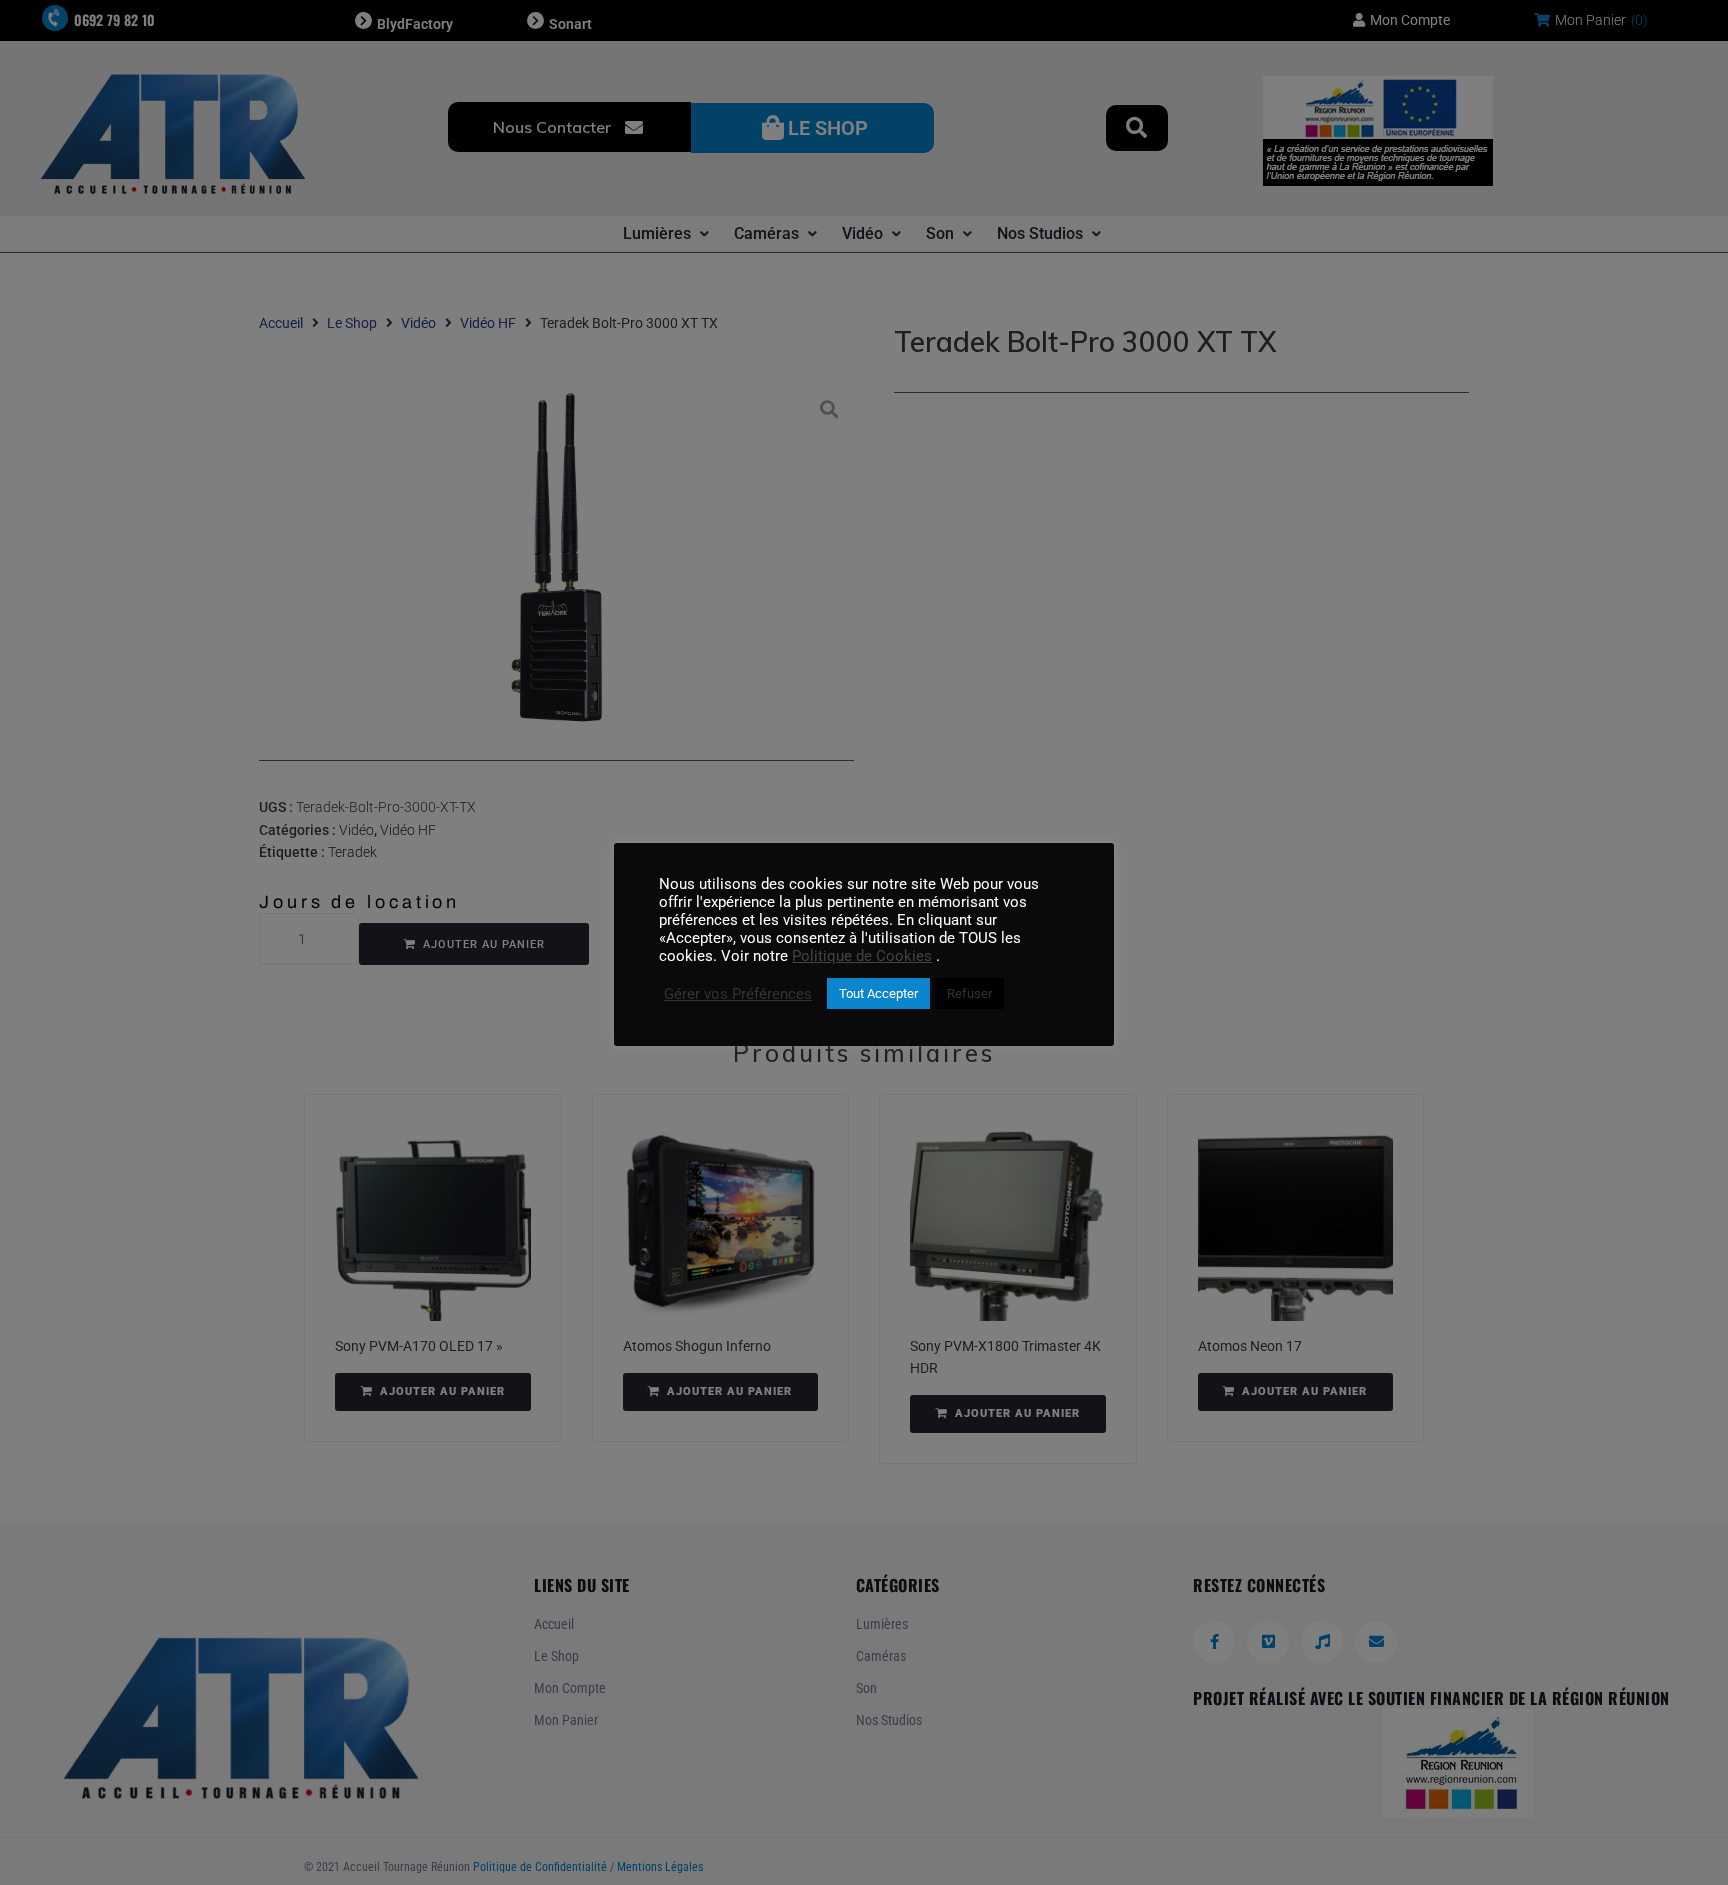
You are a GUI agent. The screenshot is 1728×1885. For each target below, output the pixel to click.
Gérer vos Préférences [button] (738, 994)
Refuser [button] (969, 993)
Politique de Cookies (862, 956)
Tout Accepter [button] (878, 993)
